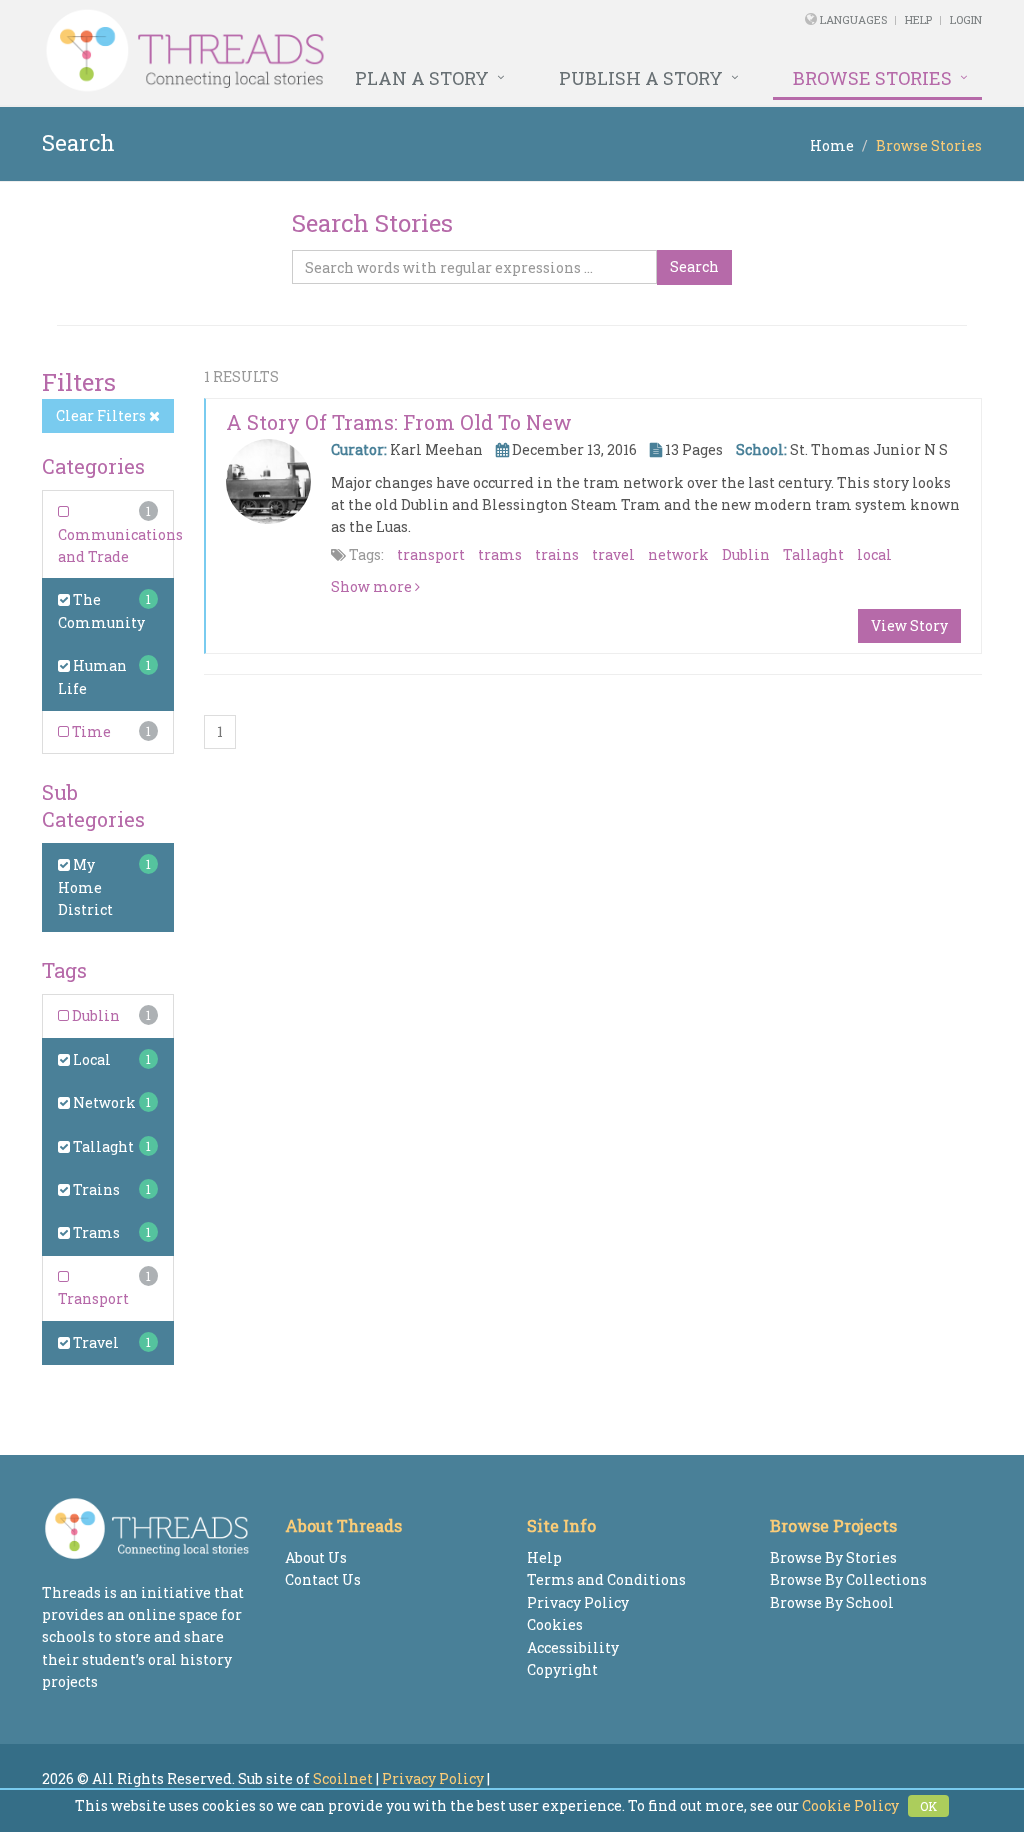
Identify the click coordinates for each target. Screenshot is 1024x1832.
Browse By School (832, 1602)
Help (918, 19)
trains (557, 554)
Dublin (94, 1015)
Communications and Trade (120, 545)
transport (431, 554)
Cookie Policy (850, 1805)
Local (90, 1059)
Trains (95, 1189)
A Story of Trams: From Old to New (399, 422)
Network (103, 1102)
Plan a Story (422, 78)
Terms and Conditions (606, 1579)
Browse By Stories (833, 1557)
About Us (316, 1557)
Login (966, 19)
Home (832, 145)
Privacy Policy (578, 1602)
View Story (909, 625)
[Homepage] (332, 51)
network (678, 554)
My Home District (85, 887)
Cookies (555, 1624)
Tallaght (102, 1146)
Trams (95, 1232)
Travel (94, 1342)
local (874, 554)
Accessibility (573, 1647)
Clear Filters (102, 415)
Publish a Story (641, 78)
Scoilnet (343, 1778)
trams (500, 554)
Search (694, 266)
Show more (373, 586)
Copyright (562, 1669)
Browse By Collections (848, 1579)
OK (928, 1806)
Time (90, 731)
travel (613, 554)
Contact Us (323, 1579)
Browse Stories (872, 78)
